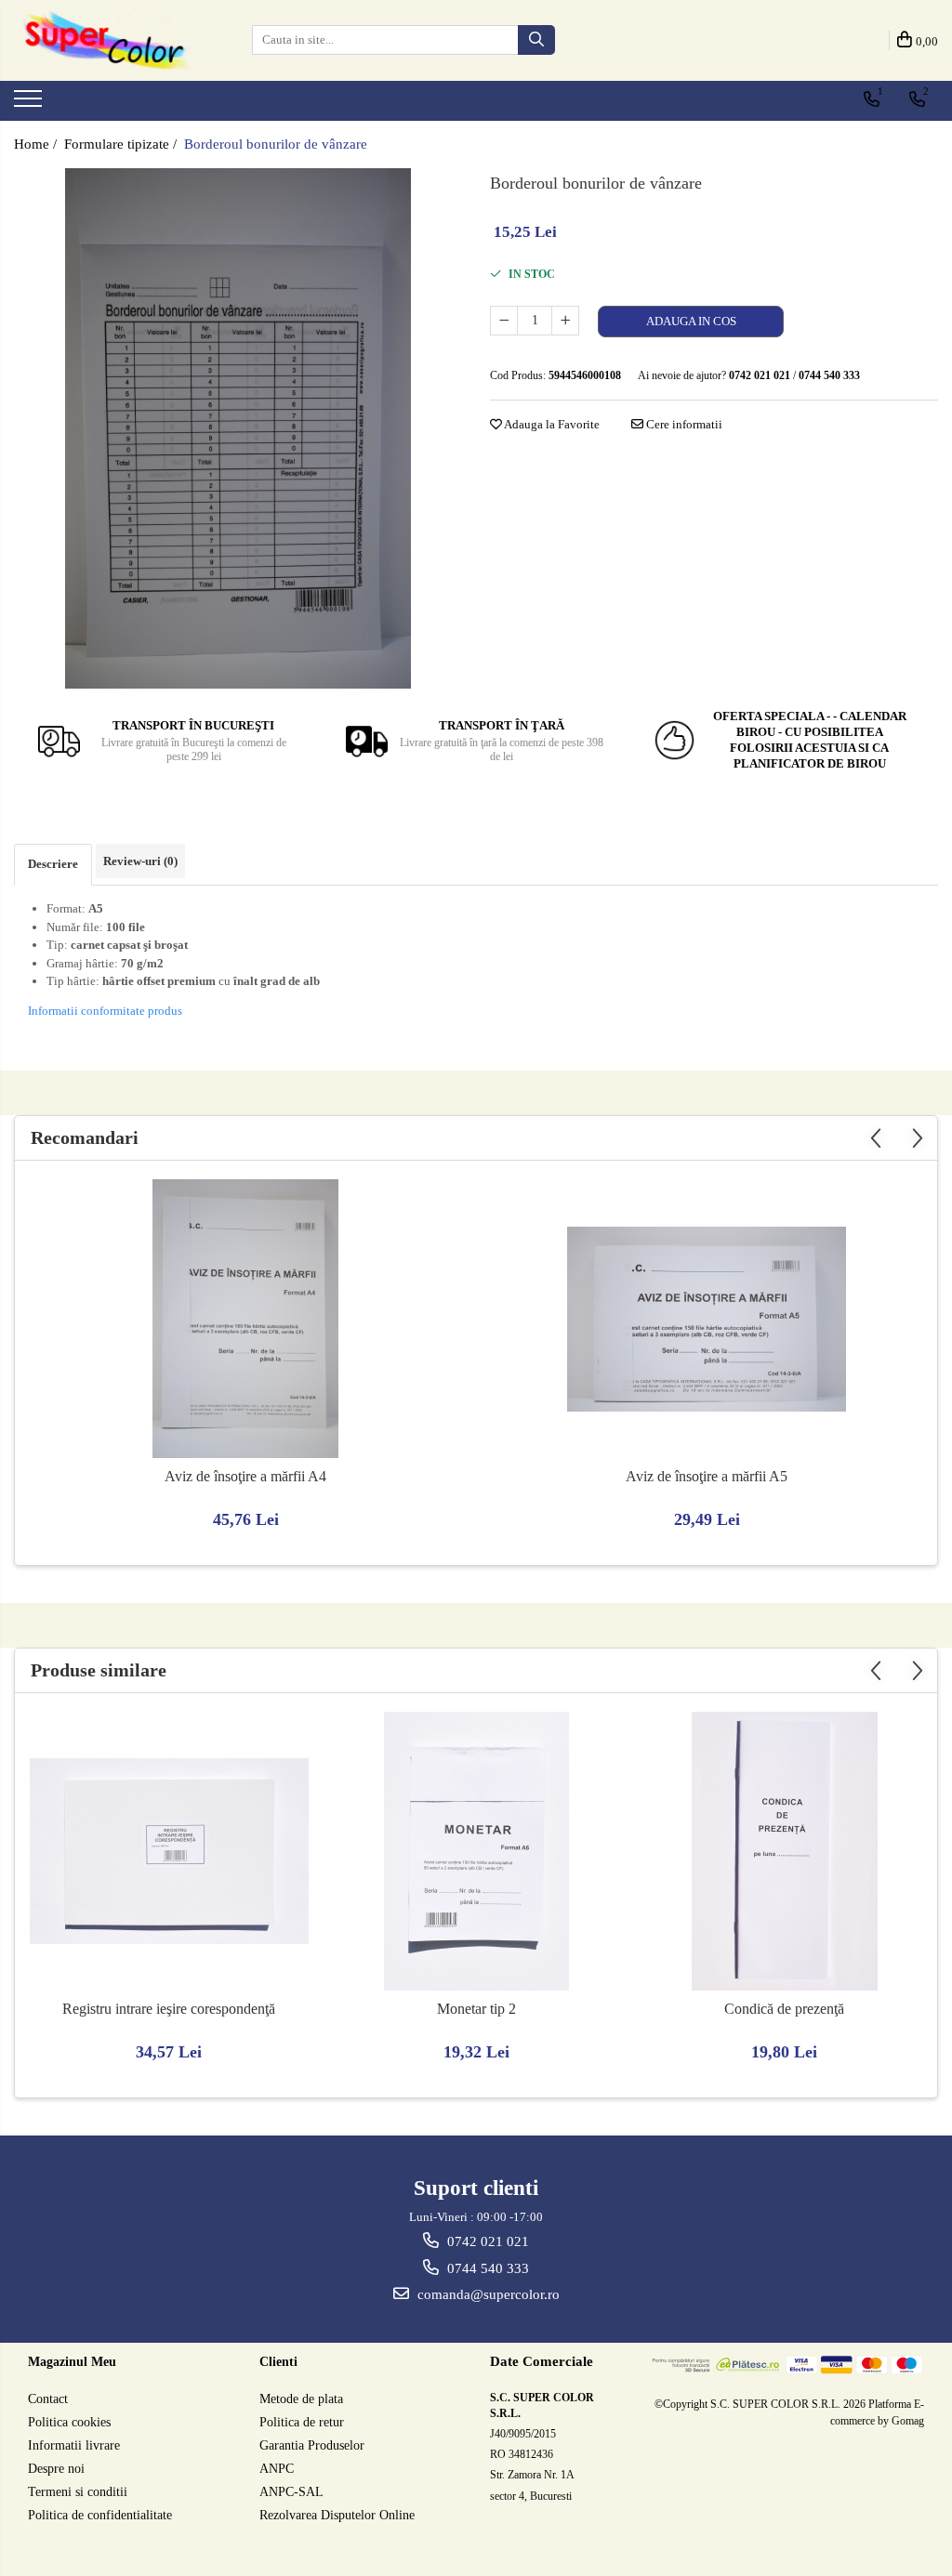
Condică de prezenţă (784, 2009)
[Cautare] (536, 40)
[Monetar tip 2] (477, 1851)
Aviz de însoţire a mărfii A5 (707, 1476)
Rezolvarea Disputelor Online (337, 2515)
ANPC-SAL (291, 2492)
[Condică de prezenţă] (785, 1851)
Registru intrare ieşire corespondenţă (169, 2009)
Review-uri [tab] (140, 861)
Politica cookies (69, 2422)
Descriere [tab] (53, 864)
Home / (37, 144)
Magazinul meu (72, 2362)
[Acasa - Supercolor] (107, 40)
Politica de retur (302, 2422)
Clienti (278, 2362)
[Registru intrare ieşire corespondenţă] (169, 1851)
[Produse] (30, 104)
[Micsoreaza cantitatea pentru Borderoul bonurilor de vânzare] (504, 321)
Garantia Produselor (312, 2445)
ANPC (277, 2469)
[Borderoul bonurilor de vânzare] (238, 428)
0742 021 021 (486, 2241)
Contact (48, 2399)
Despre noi (56, 2469)
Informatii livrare (74, 2445)
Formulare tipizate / (122, 144)
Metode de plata (301, 2399)
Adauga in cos (691, 321)
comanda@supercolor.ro (487, 2294)
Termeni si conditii (78, 2492)
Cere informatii (683, 424)
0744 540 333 (486, 2268)
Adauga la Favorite (551, 424)
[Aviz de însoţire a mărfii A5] (707, 1319)
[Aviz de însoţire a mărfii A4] (245, 1319)
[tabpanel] (238, 428)
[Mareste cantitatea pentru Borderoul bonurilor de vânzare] (565, 321)
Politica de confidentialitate (100, 2515)
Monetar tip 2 (476, 2009)
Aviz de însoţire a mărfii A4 (245, 1476)
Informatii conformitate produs (105, 1011)
